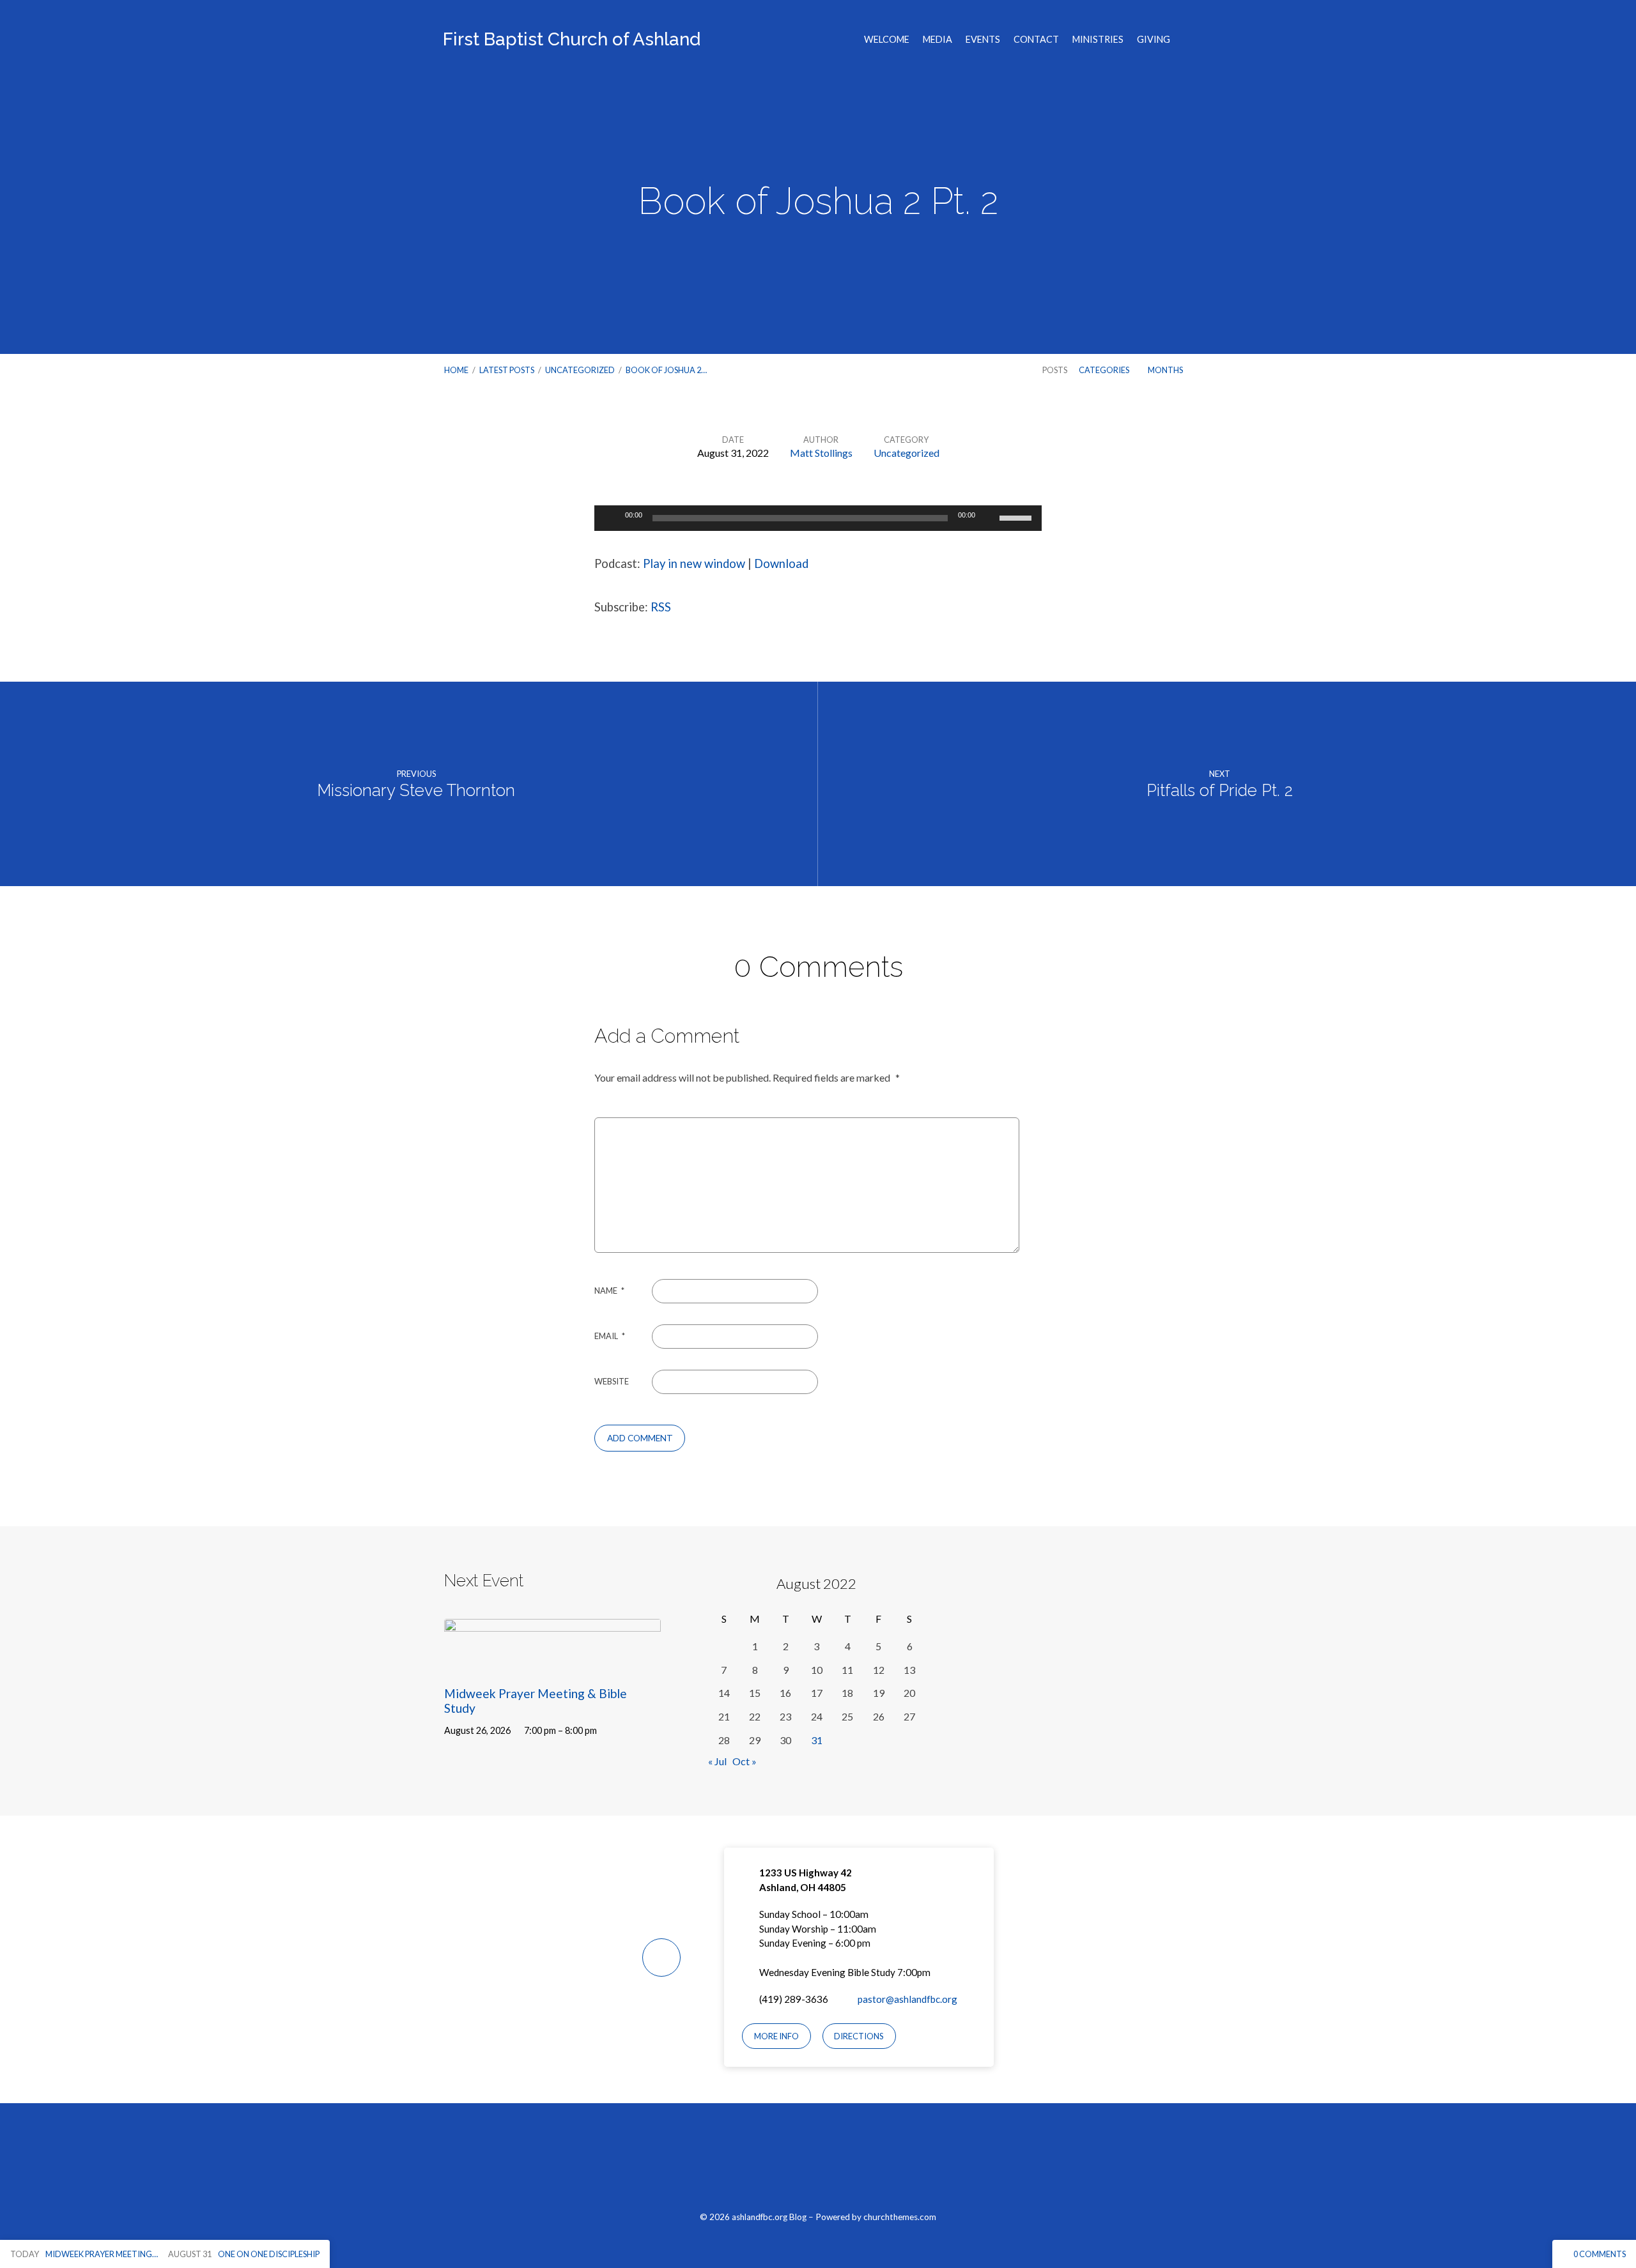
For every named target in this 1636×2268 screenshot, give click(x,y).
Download (781, 563)
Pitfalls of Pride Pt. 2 (1220, 790)
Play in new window (694, 563)
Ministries (1098, 40)
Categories (1105, 370)
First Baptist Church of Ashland (572, 39)
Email (610, 1336)
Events (983, 40)
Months (1166, 370)
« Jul (717, 1761)
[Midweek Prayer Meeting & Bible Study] (552, 1663)
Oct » (745, 1761)
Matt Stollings (821, 453)
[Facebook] (788, 2164)
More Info (776, 2036)
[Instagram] (818, 2164)
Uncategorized (580, 370)
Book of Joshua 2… (666, 370)
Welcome (887, 40)
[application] (818, 518)
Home (456, 370)
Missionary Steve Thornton (416, 790)
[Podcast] (848, 2164)
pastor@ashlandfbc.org (907, 1999)
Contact (1036, 40)
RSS (661, 607)
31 (817, 1740)
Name (609, 1291)
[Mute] (989, 518)
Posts (1055, 370)
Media (938, 40)
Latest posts (507, 370)
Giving (1154, 40)
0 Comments (1599, 2254)
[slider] (1017, 517)
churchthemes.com (900, 2217)
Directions (859, 2036)
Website (612, 1381)
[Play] (611, 518)
